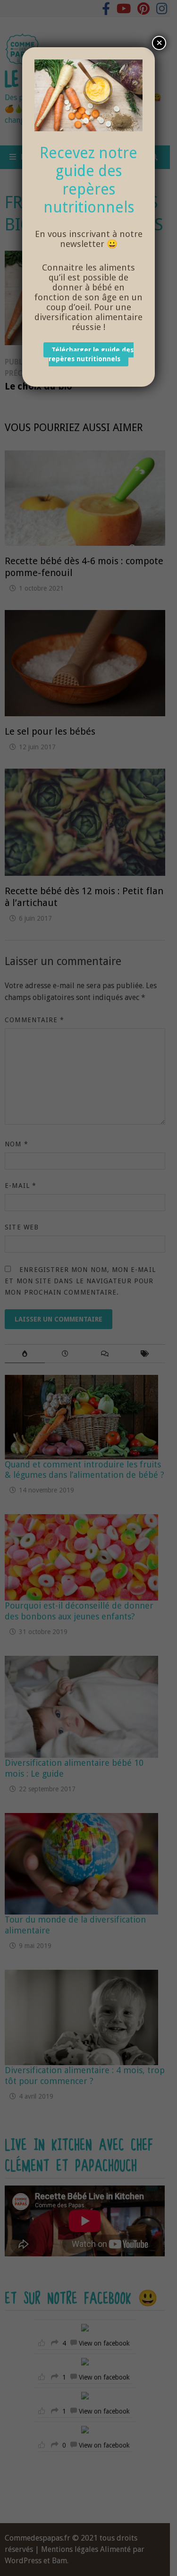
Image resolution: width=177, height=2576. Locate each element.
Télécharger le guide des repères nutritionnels (91, 354)
